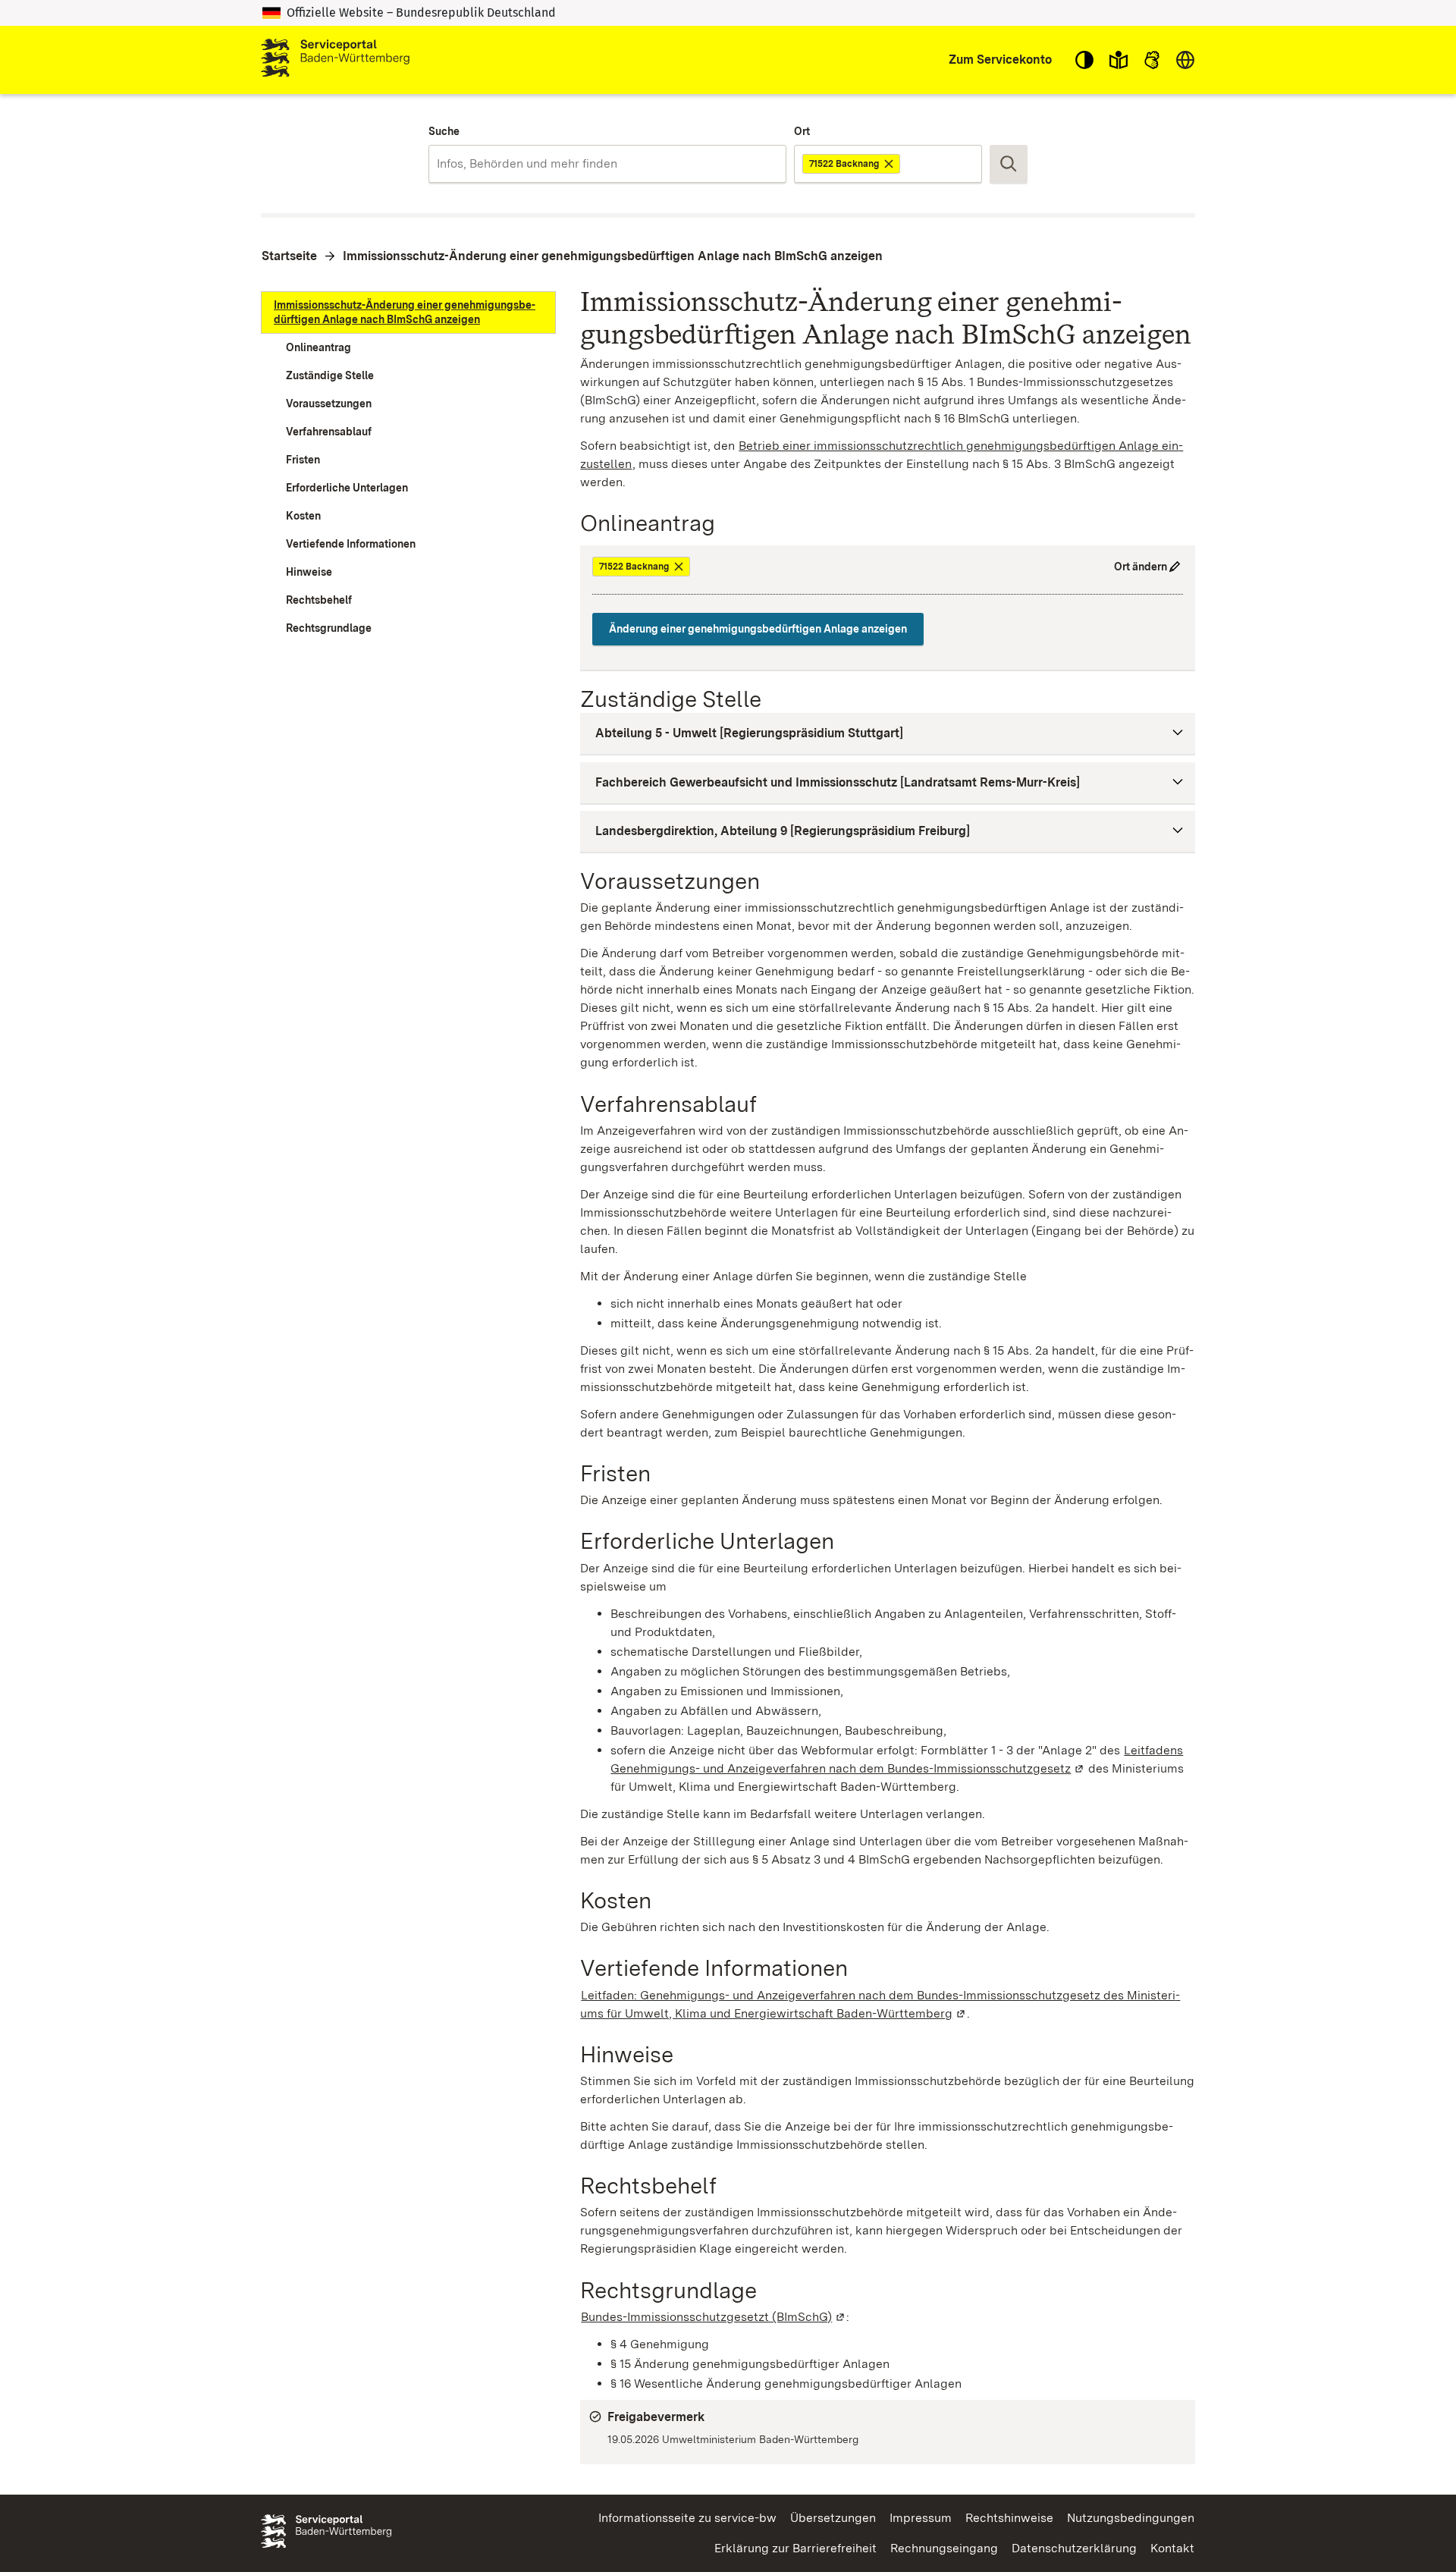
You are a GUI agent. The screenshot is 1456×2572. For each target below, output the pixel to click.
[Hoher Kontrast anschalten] (1084, 60)
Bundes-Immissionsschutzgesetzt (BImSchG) (714, 2317)
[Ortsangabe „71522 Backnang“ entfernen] (890, 164)
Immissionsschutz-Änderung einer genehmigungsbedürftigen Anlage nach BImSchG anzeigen (613, 256)
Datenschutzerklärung (1074, 2548)
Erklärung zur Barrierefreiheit (795, 2548)
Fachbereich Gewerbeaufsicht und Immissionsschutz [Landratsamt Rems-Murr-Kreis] (838, 782)
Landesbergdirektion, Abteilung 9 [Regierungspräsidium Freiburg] (783, 831)
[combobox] (607, 164)
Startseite (289, 256)
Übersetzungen (833, 2518)
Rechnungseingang (944, 2548)
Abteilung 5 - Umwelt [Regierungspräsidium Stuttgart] (749, 733)
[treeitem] (408, 312)
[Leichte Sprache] (1119, 60)
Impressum (921, 2518)
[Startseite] (335, 60)
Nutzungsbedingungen (1131, 2518)
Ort (802, 131)
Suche (444, 131)
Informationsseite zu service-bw (687, 2518)
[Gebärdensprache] (1152, 60)
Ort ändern (1141, 567)
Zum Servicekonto (1000, 60)
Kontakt (1172, 2548)
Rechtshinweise (1009, 2518)
